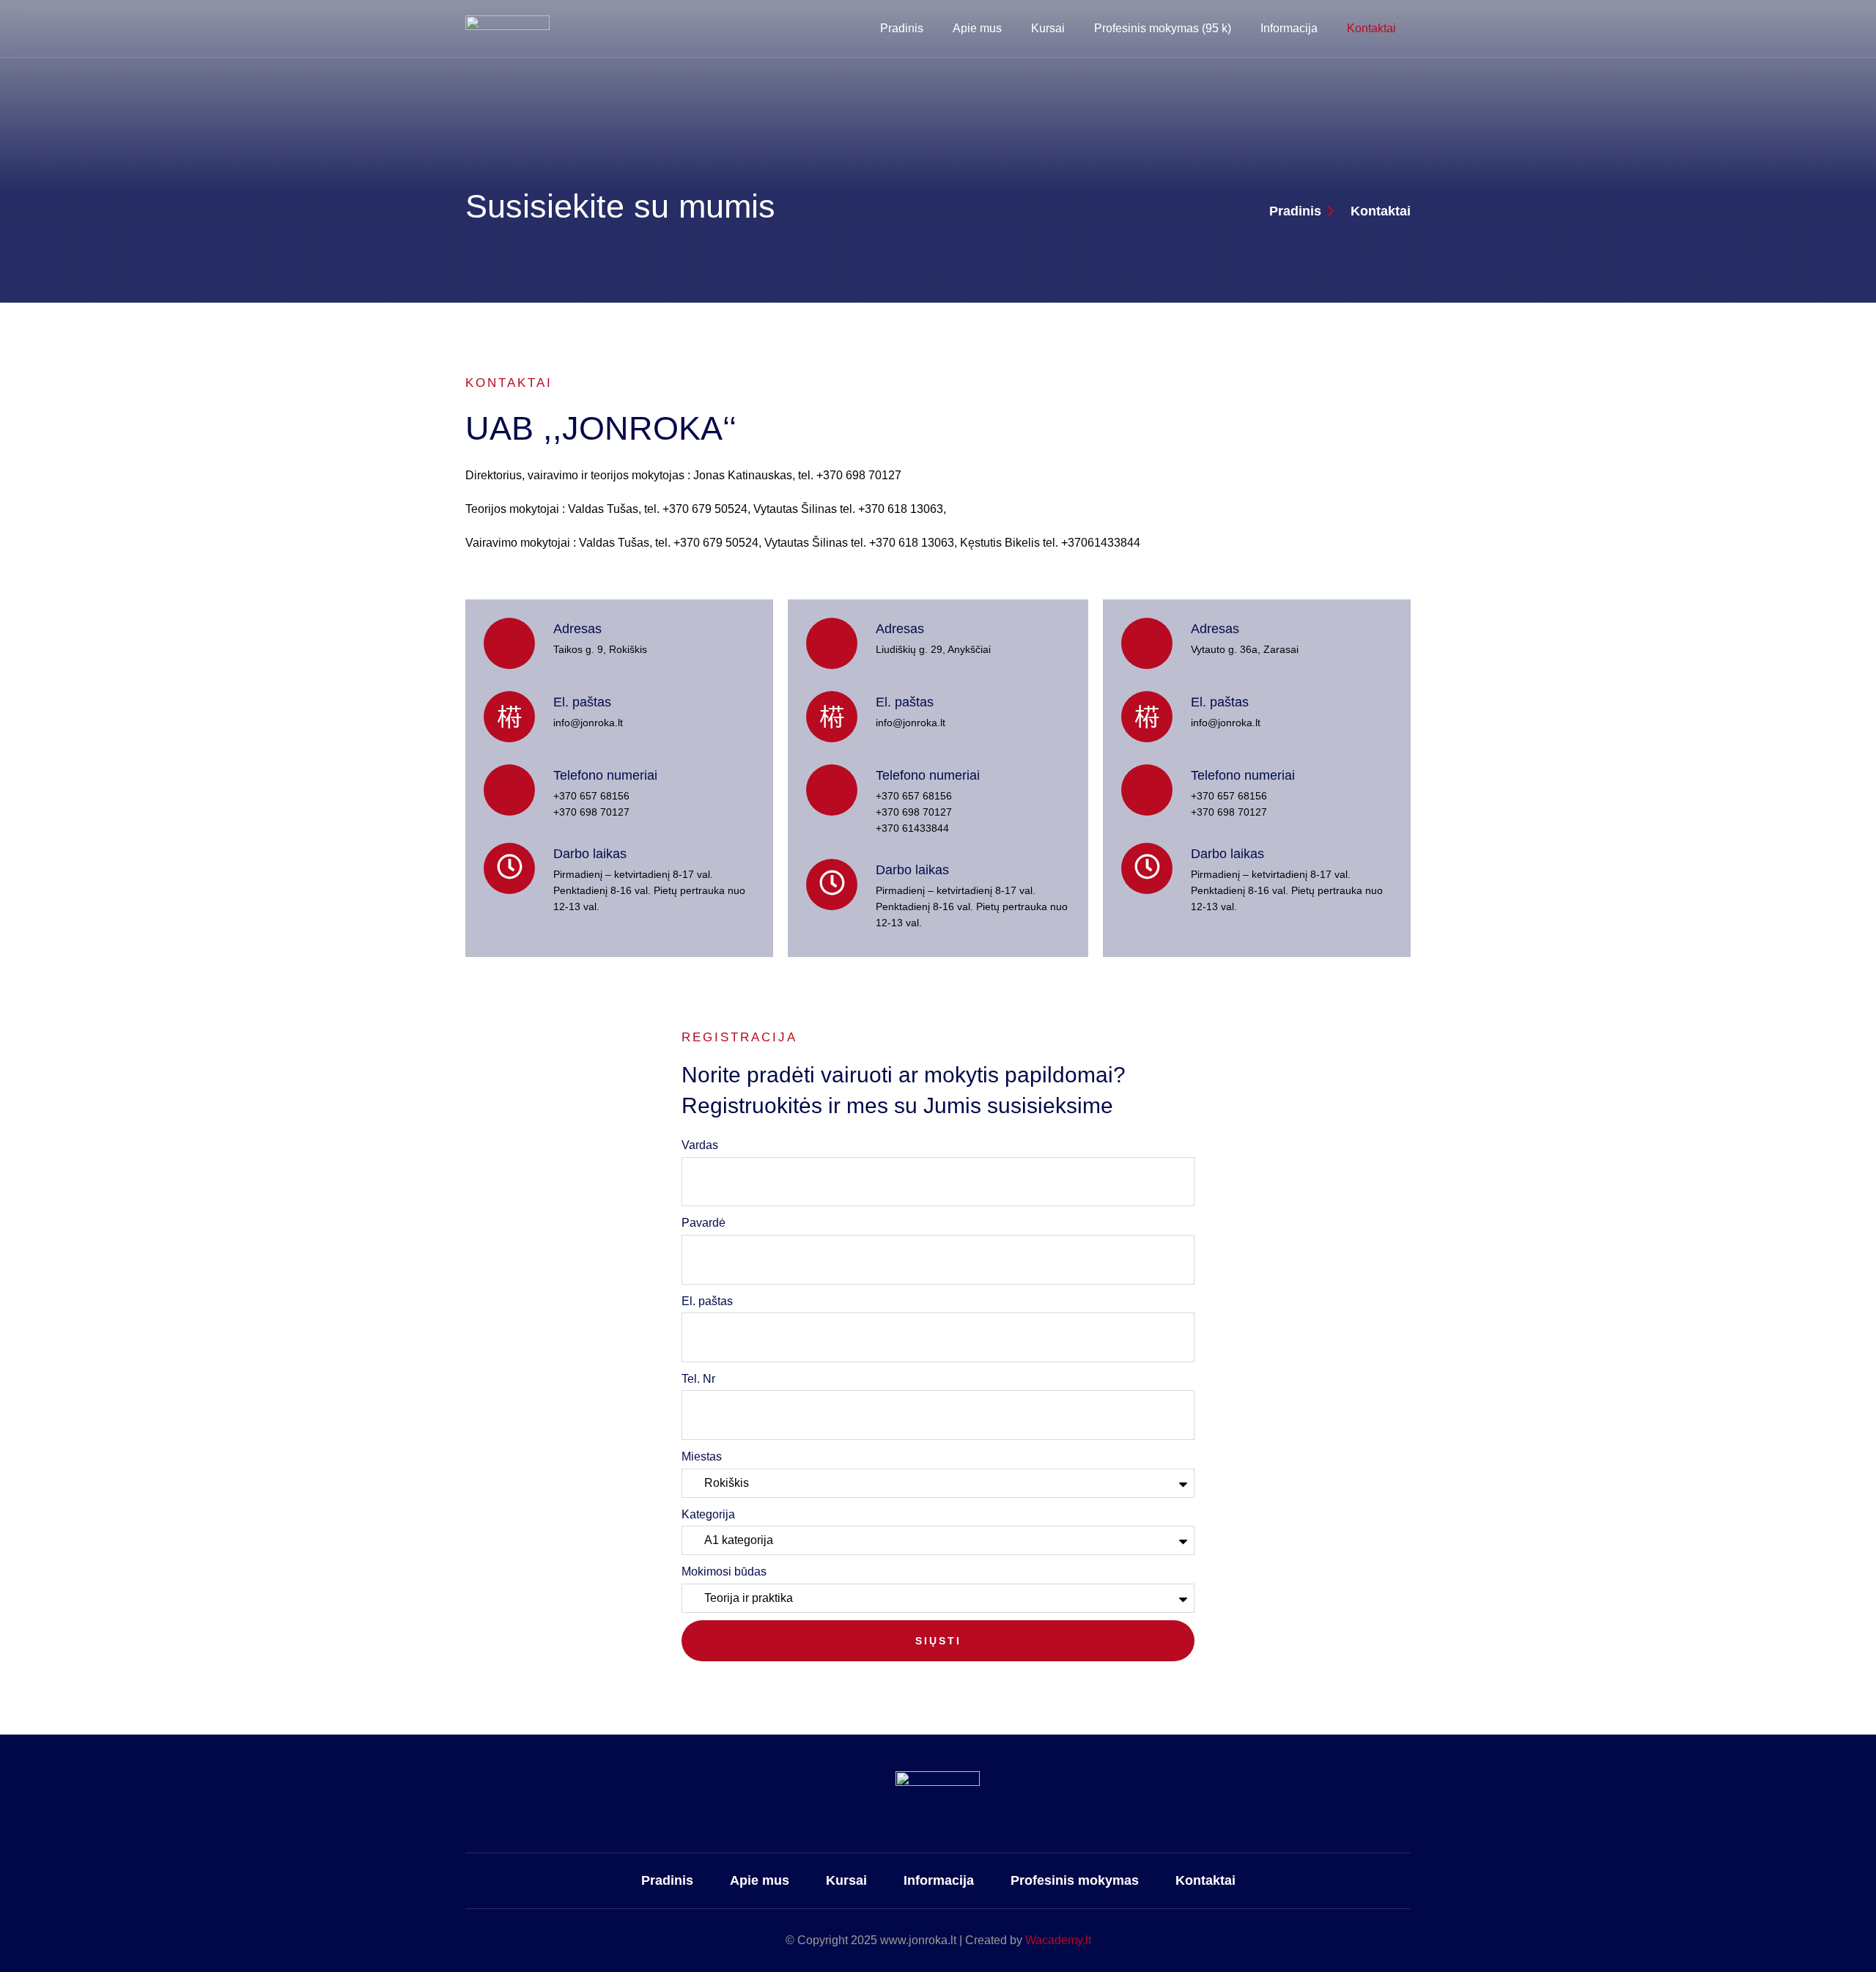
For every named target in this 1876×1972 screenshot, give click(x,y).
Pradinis (902, 28)
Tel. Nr (698, 1379)
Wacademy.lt (1058, 1940)
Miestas (702, 1456)
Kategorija (708, 1514)
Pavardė (703, 1223)
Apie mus (977, 28)
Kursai (1048, 28)
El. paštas (707, 1301)
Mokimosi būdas (724, 1572)
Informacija (1289, 28)
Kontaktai (1371, 28)
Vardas (700, 1145)
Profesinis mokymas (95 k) (1163, 28)
